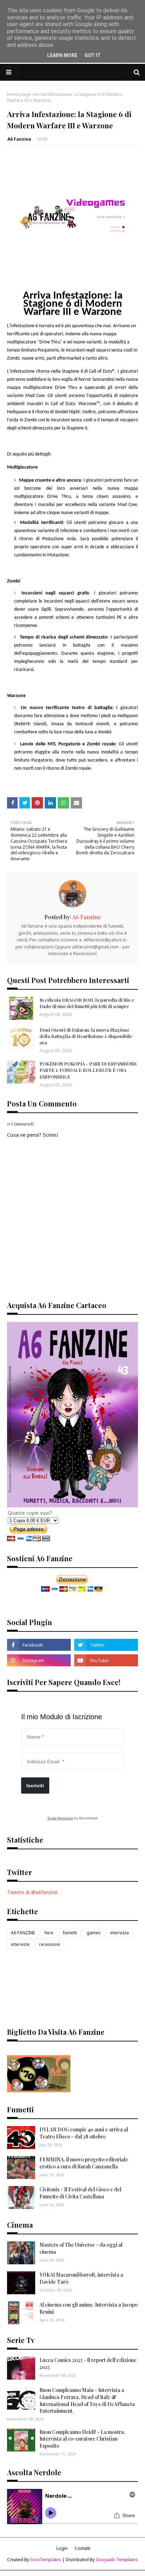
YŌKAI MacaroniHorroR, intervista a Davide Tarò (81, 2278)
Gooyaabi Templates (117, 2560)
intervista (119, 1933)
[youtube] (106, 1660)
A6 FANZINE (23, 1933)
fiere (49, 1933)
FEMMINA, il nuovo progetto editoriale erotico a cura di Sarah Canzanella (84, 2163)
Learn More (62, 55)
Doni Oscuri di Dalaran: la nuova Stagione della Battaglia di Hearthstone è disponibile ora (86, 1036)
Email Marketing (60, 1818)
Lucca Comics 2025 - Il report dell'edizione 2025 (88, 2364)
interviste (20, 1944)
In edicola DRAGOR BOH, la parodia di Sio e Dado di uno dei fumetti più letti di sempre (87, 1003)
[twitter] (106, 1645)
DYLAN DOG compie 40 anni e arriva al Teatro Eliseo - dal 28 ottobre (84, 2133)
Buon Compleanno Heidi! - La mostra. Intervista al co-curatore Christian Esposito (82, 2439)
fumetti (70, 1933)
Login (62, 2548)
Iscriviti (35, 1786)
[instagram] (39, 1660)
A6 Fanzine (19, 139)
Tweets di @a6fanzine (32, 1892)
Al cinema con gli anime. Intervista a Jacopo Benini (89, 2308)
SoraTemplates (46, 2560)
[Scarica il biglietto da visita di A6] (39, 2090)
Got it (93, 55)
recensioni (50, 1944)
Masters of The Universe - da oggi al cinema (81, 2248)
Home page (19, 94)
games (94, 1933)
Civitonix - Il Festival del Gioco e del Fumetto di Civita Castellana (80, 2193)
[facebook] (39, 1645)
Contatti (83, 2548)
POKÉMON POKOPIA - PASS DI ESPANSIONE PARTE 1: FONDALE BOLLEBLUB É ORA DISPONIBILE (88, 1070)
